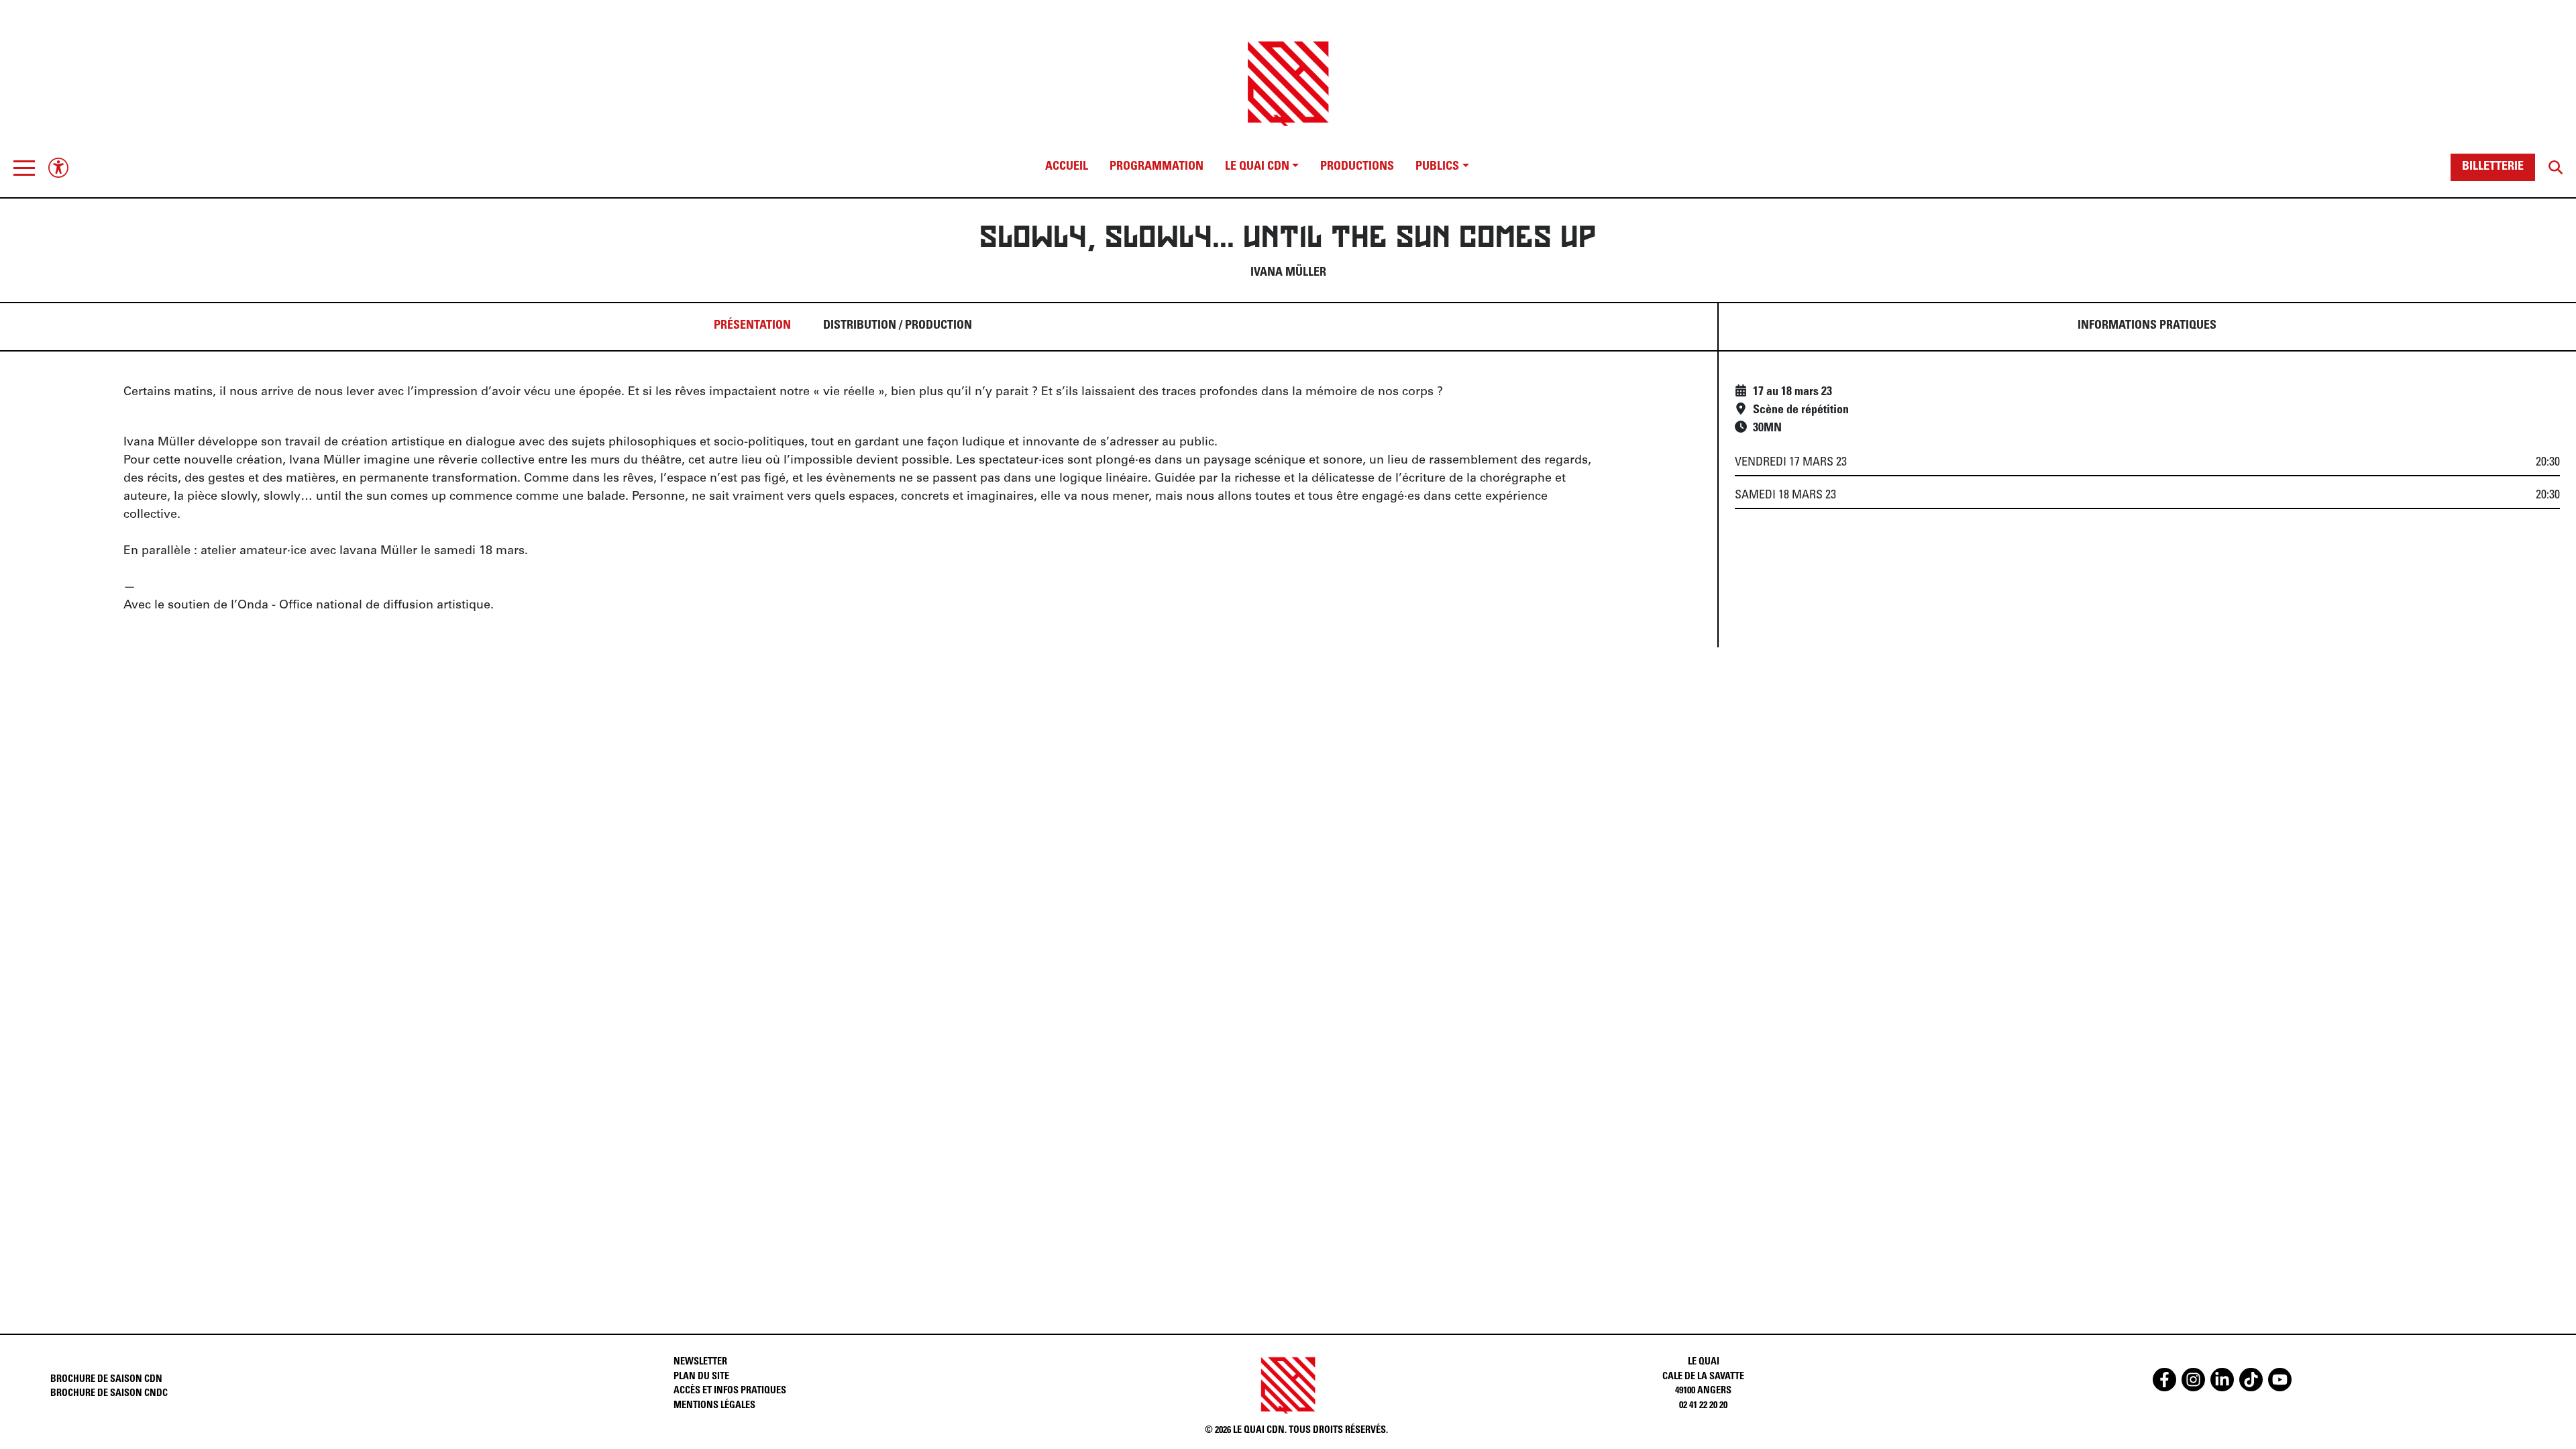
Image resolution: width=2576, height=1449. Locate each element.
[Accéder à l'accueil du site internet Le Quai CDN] (1288, 72)
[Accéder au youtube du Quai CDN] (2280, 1380)
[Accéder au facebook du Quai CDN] (2164, 1380)
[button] (24, 168)
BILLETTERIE (2493, 167)
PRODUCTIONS (1357, 167)
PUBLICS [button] (1437, 167)
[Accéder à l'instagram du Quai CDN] (2193, 1380)
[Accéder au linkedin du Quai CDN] (2222, 1380)
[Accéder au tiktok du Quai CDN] (2251, 1380)
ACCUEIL (1067, 167)
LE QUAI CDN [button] (1257, 167)
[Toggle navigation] (24, 168)
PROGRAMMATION (1157, 167)
